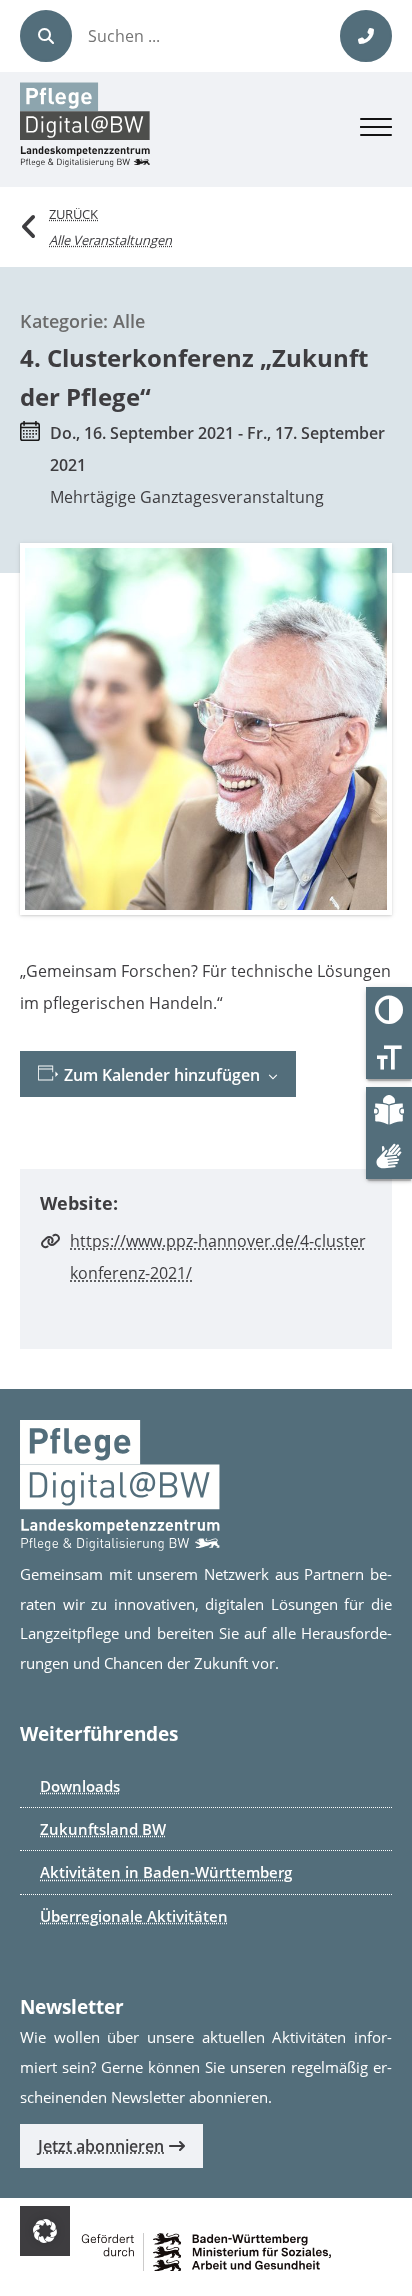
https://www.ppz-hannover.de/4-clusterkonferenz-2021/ (218, 1257)
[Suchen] (46, 36)
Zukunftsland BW (103, 1829)
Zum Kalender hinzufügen (160, 1075)
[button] (45, 2231)
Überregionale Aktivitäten (134, 1916)
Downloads (80, 1786)
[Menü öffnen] (376, 130)
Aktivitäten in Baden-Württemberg (166, 1872)
